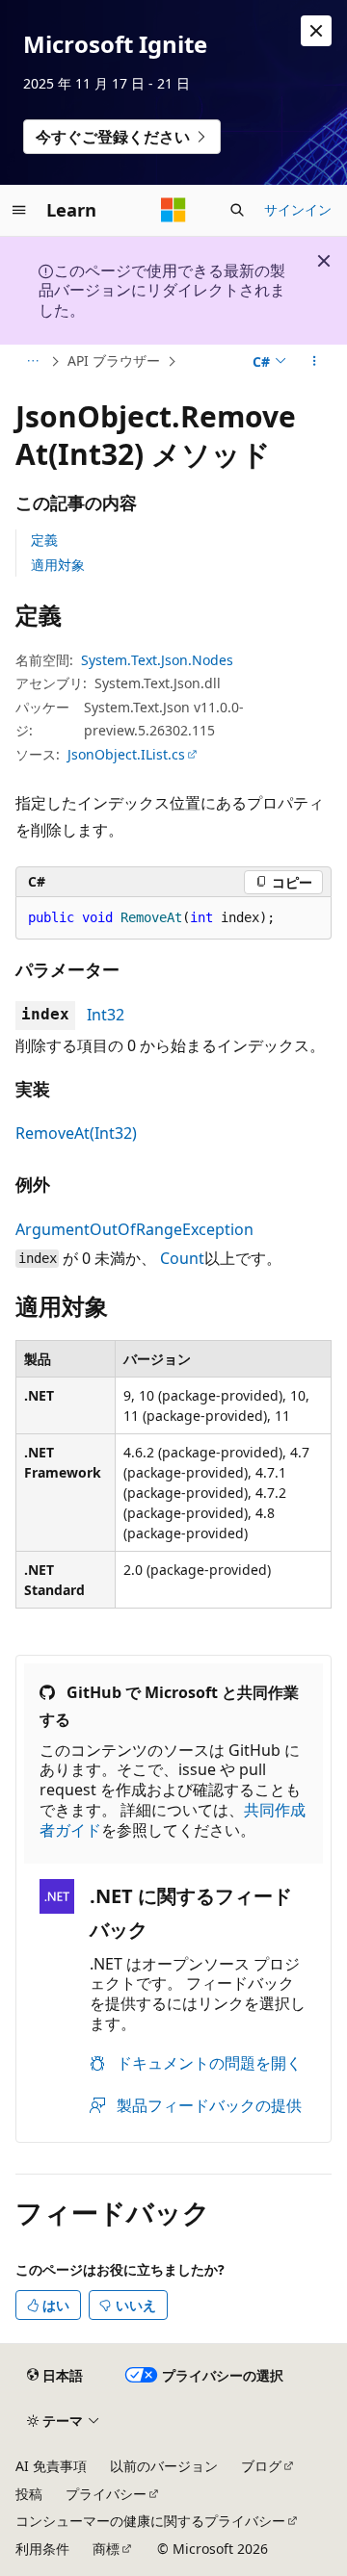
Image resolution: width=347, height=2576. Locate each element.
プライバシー (106, 2494)
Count (182, 1258)
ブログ (261, 2466)
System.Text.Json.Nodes (157, 660)
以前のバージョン (164, 2466)
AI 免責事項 (51, 2466)
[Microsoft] (173, 210)
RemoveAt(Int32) (76, 1133)
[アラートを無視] (316, 31)
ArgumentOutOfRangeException (134, 1229)
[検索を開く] (237, 210)
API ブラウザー (114, 361)
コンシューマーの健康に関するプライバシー (150, 2521)
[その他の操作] (315, 362)
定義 (44, 540)
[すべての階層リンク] (32, 362)
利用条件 (42, 2549)
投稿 (29, 2494)
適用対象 (58, 565)
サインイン (298, 209)
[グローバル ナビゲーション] (19, 210)
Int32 (106, 1015)
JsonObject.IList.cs (126, 754)
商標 (106, 2549)
